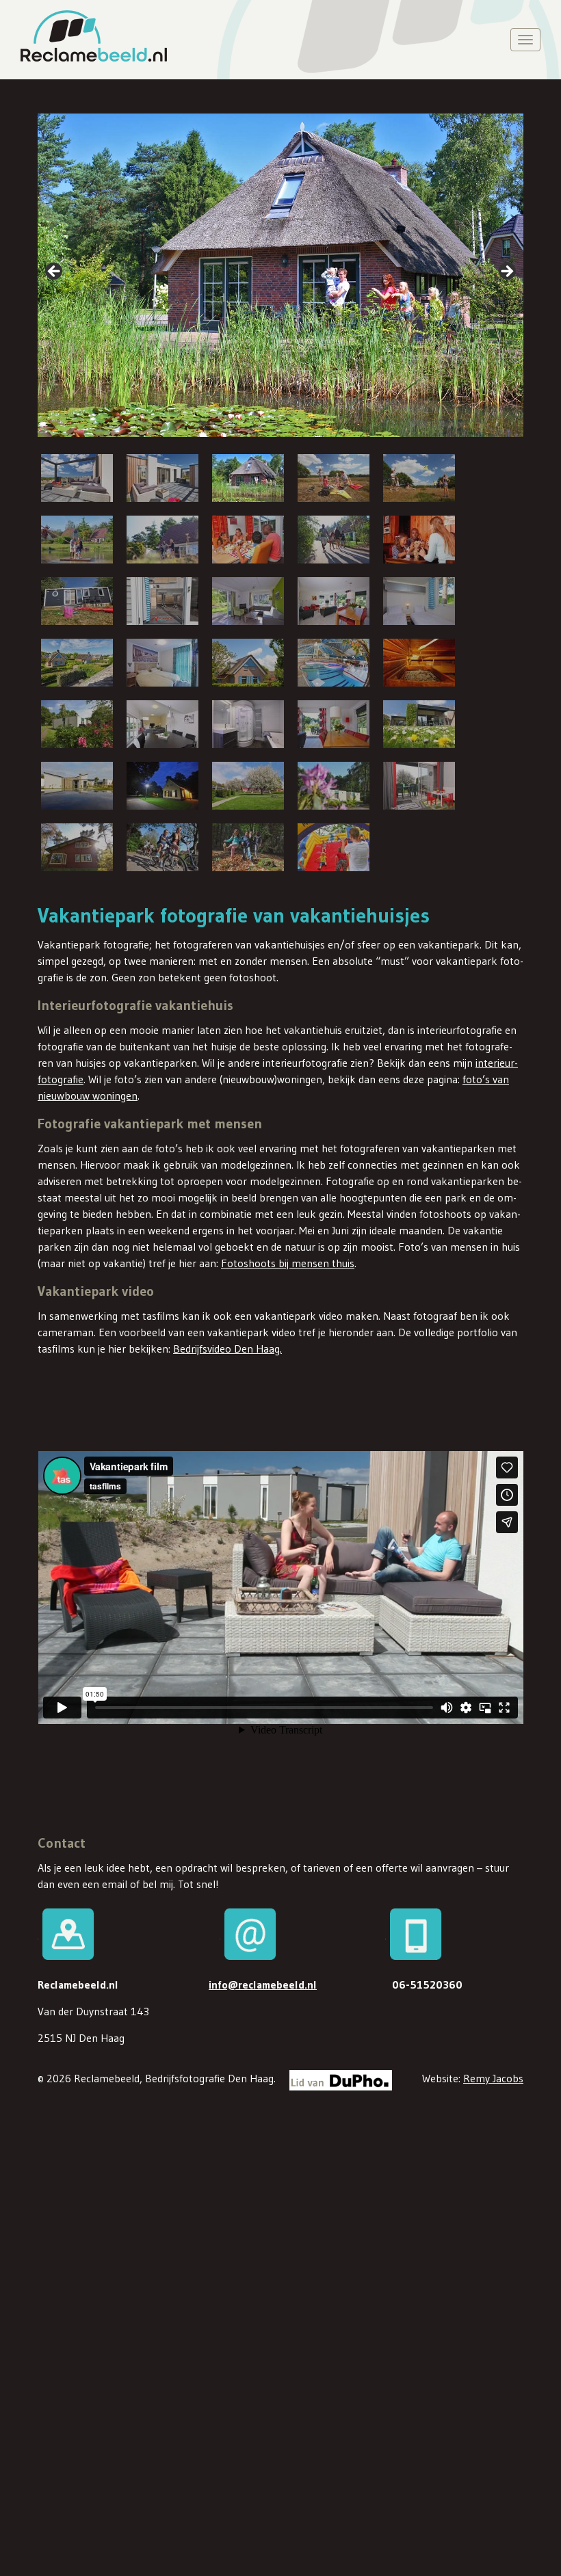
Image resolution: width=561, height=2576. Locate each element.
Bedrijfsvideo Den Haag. (227, 1349)
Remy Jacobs (493, 2078)
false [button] (55, 272)
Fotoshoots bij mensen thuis (288, 1263)
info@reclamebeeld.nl (263, 1984)
